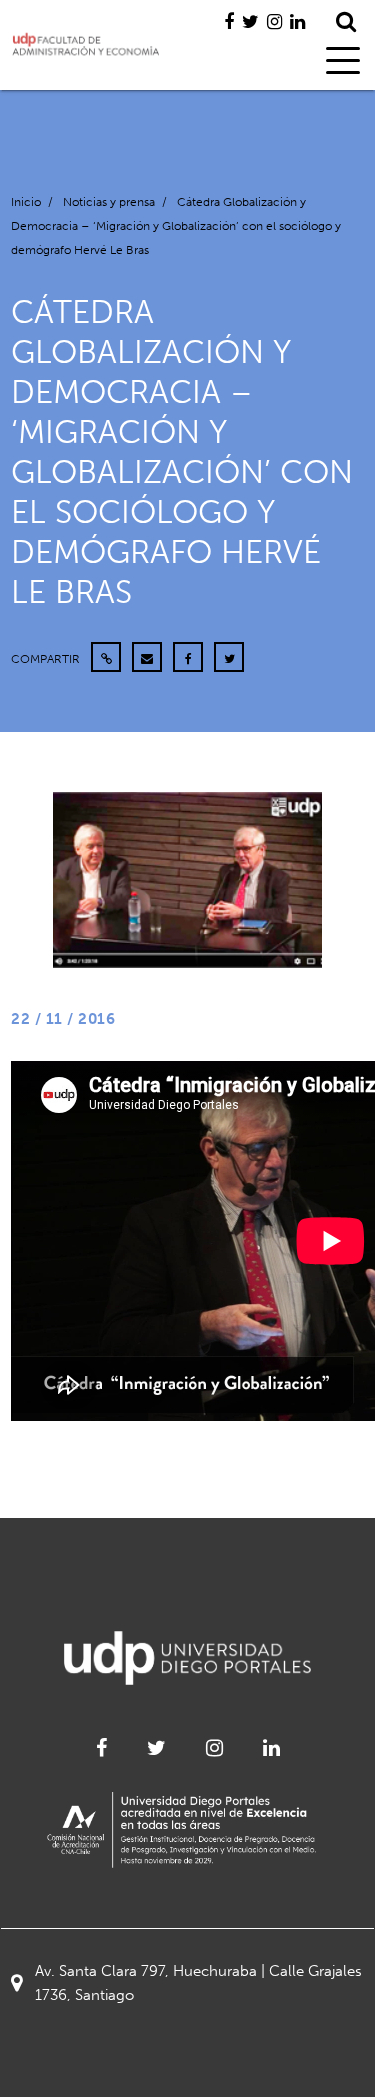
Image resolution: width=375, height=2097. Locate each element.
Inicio (26, 202)
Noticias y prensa (109, 202)
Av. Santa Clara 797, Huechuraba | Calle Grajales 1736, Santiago (198, 1983)
